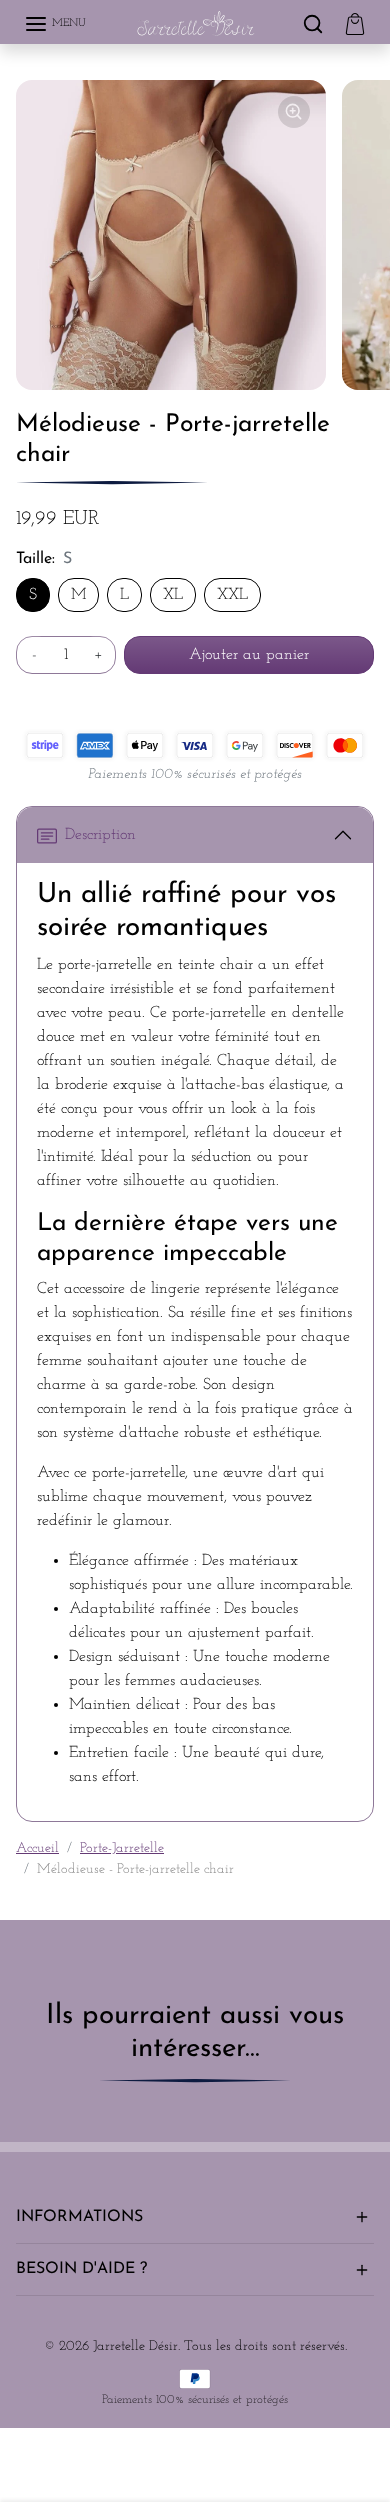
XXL (232, 595)
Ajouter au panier (249, 655)
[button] (55, 24)
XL (173, 595)
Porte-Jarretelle (122, 1848)
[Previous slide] (24, 2118)
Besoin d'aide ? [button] (81, 2269)
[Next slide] (366, 2118)
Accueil (37, 1848)
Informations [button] (79, 2217)
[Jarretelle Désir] (196, 24)
